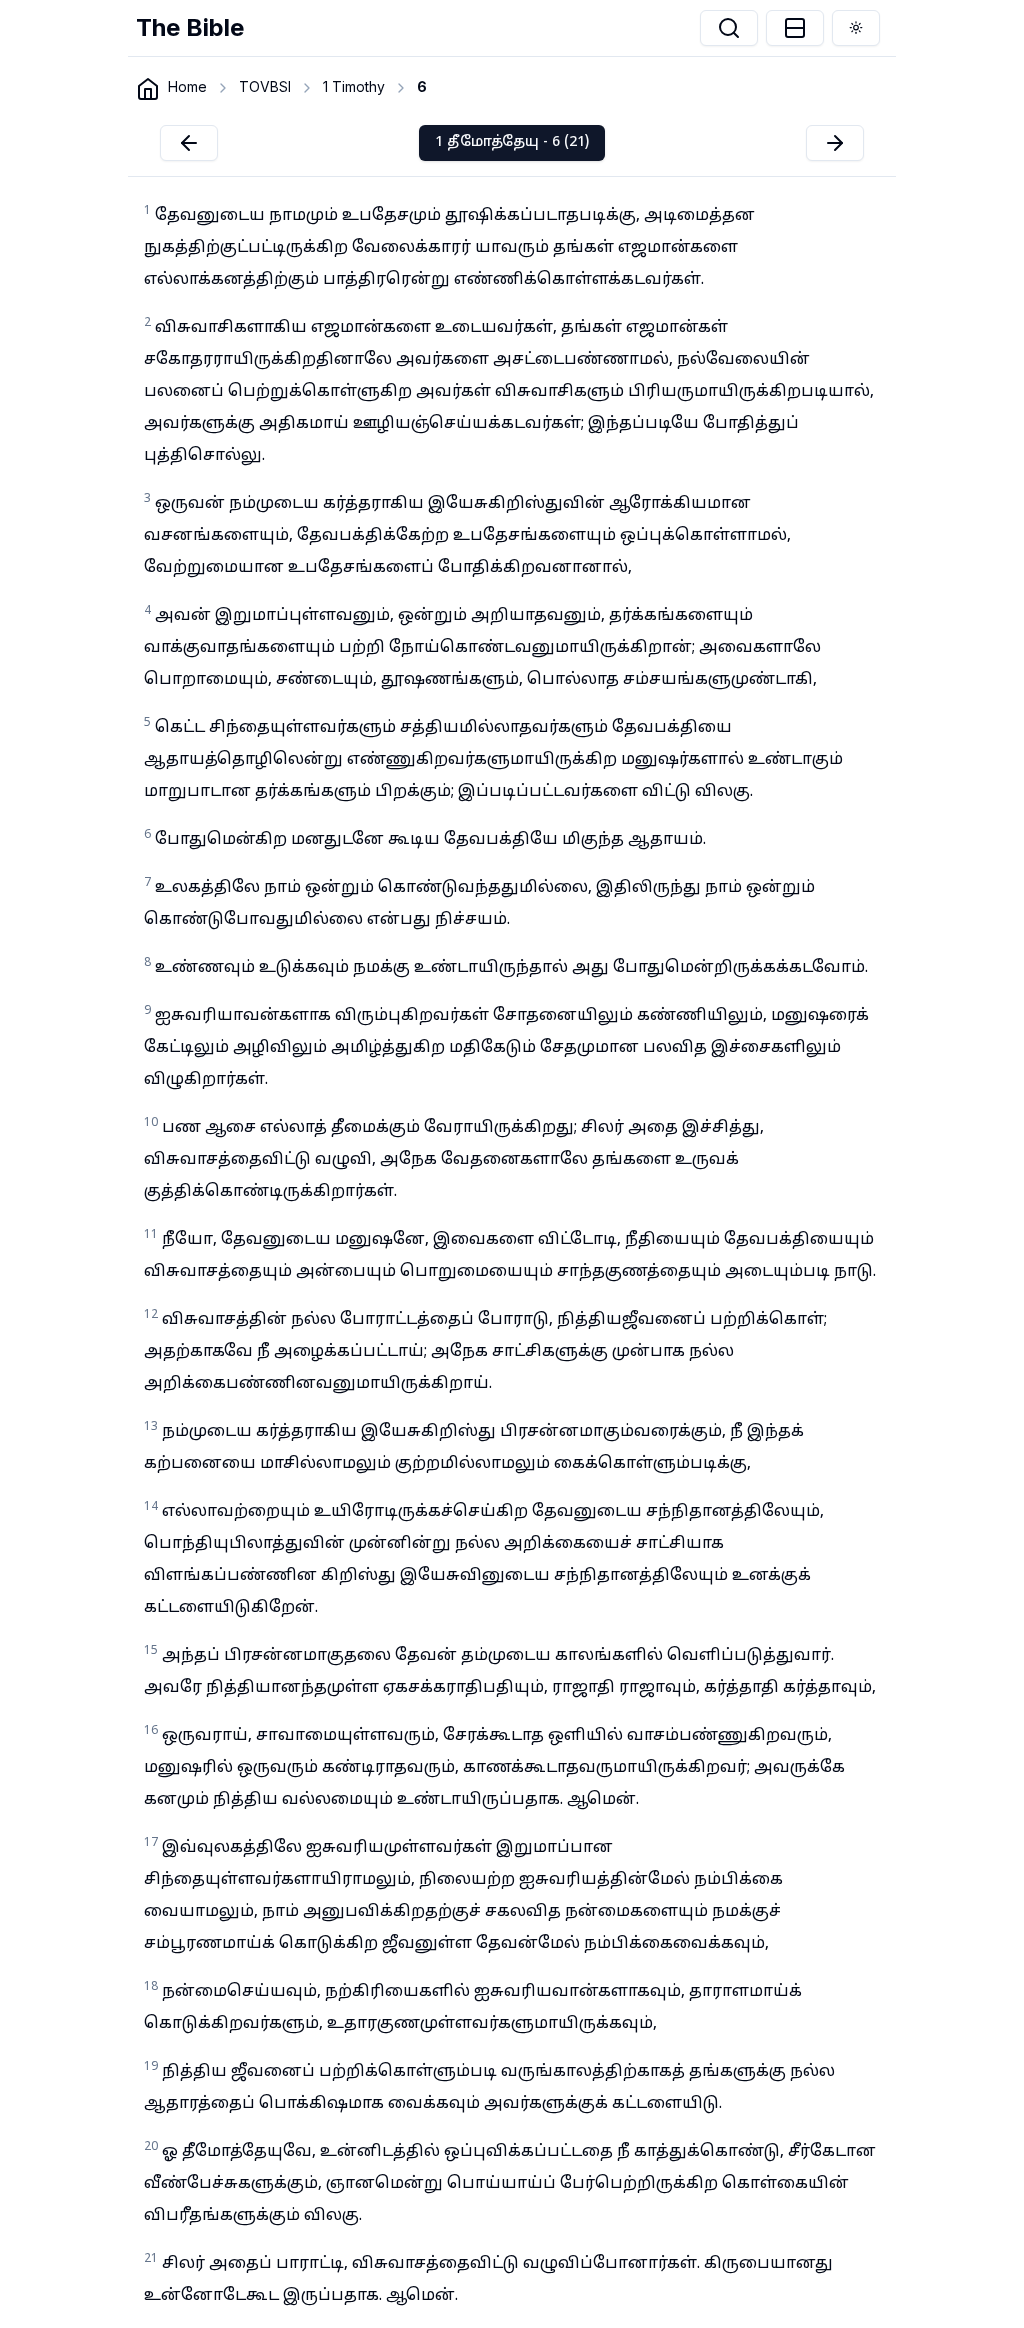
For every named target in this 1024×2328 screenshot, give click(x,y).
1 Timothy (354, 86)
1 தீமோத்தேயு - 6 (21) (512, 142)
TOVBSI (265, 86)
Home (187, 86)
